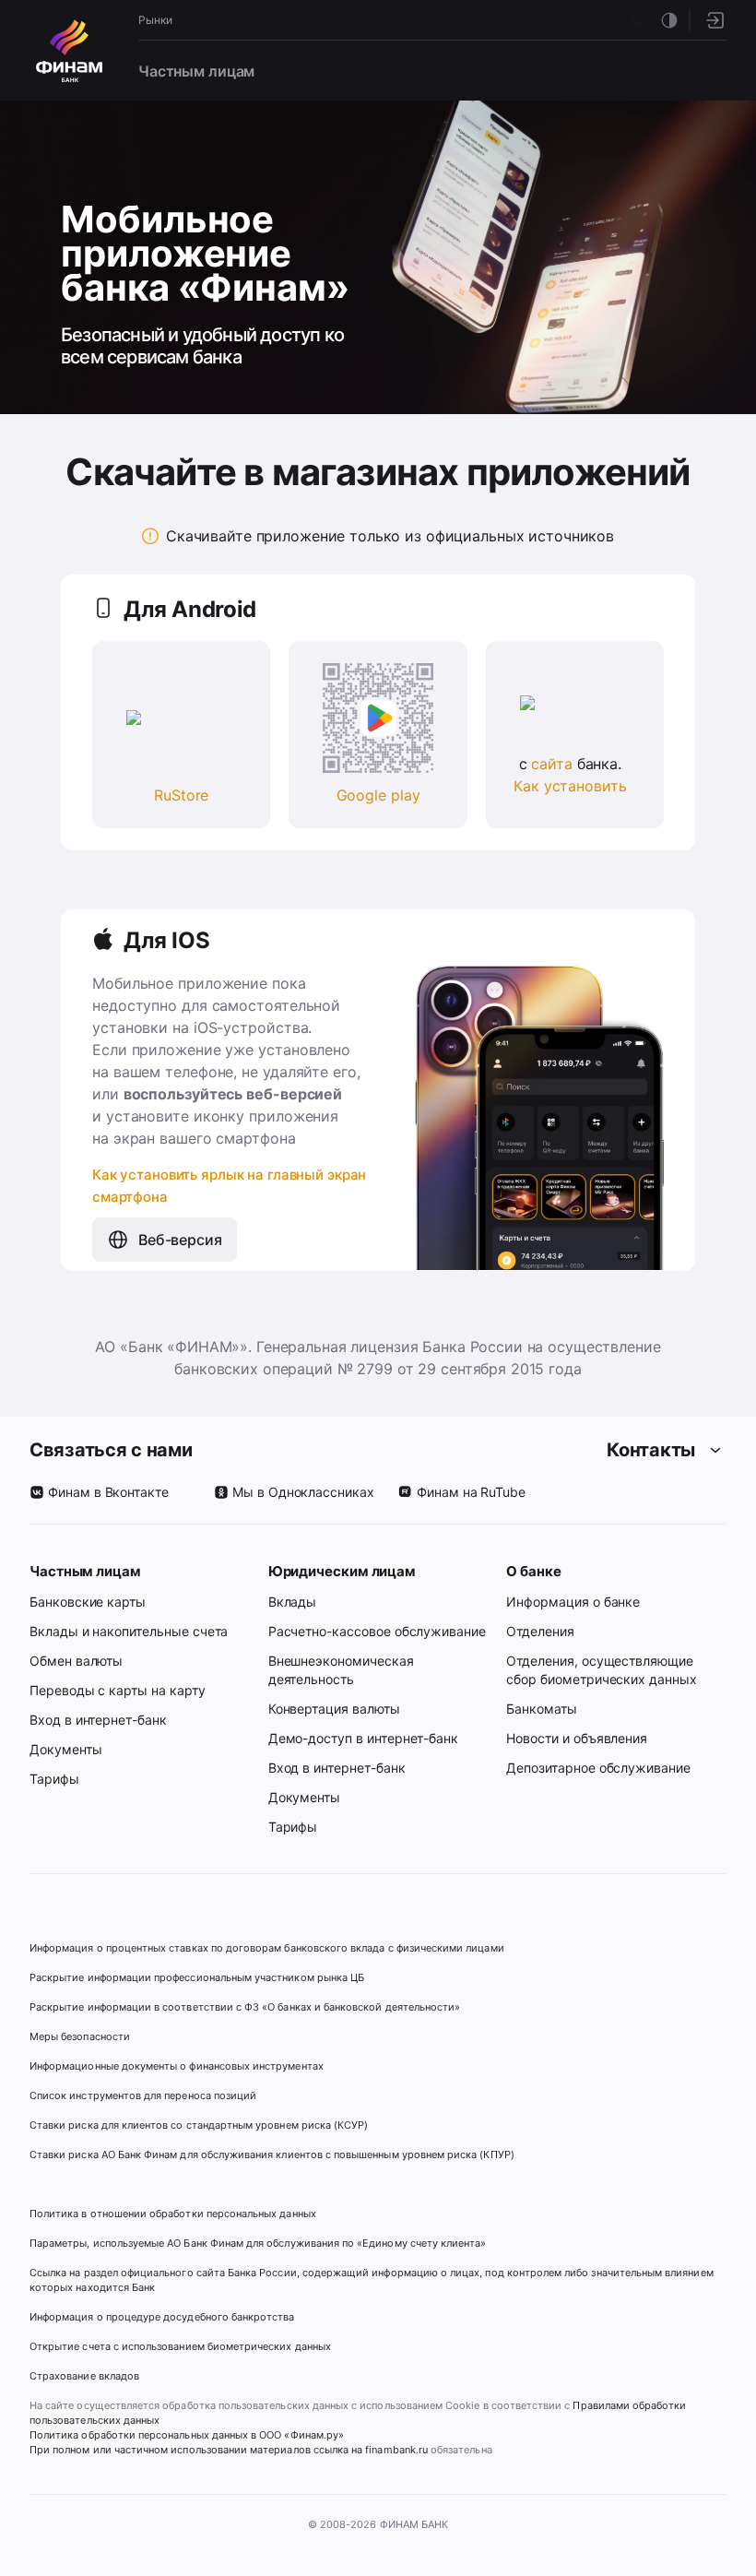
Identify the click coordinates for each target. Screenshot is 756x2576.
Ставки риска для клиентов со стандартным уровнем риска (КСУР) (199, 2125)
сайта (551, 764)
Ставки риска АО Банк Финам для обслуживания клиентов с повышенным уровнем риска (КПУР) (272, 2155)
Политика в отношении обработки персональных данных (173, 2214)
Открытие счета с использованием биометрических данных (180, 2346)
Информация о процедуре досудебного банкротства (162, 2324)
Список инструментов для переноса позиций (143, 2095)
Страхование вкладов (84, 2376)
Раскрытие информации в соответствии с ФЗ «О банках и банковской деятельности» (245, 2007)
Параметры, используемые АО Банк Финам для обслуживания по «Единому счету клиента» (258, 2243)
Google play (378, 795)
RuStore (181, 795)
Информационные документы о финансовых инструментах (177, 2066)
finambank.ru (396, 2450)
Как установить (570, 786)
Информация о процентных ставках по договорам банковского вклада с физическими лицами (267, 1948)
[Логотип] (69, 51)
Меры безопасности (80, 2036)
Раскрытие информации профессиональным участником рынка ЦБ (197, 1977)
